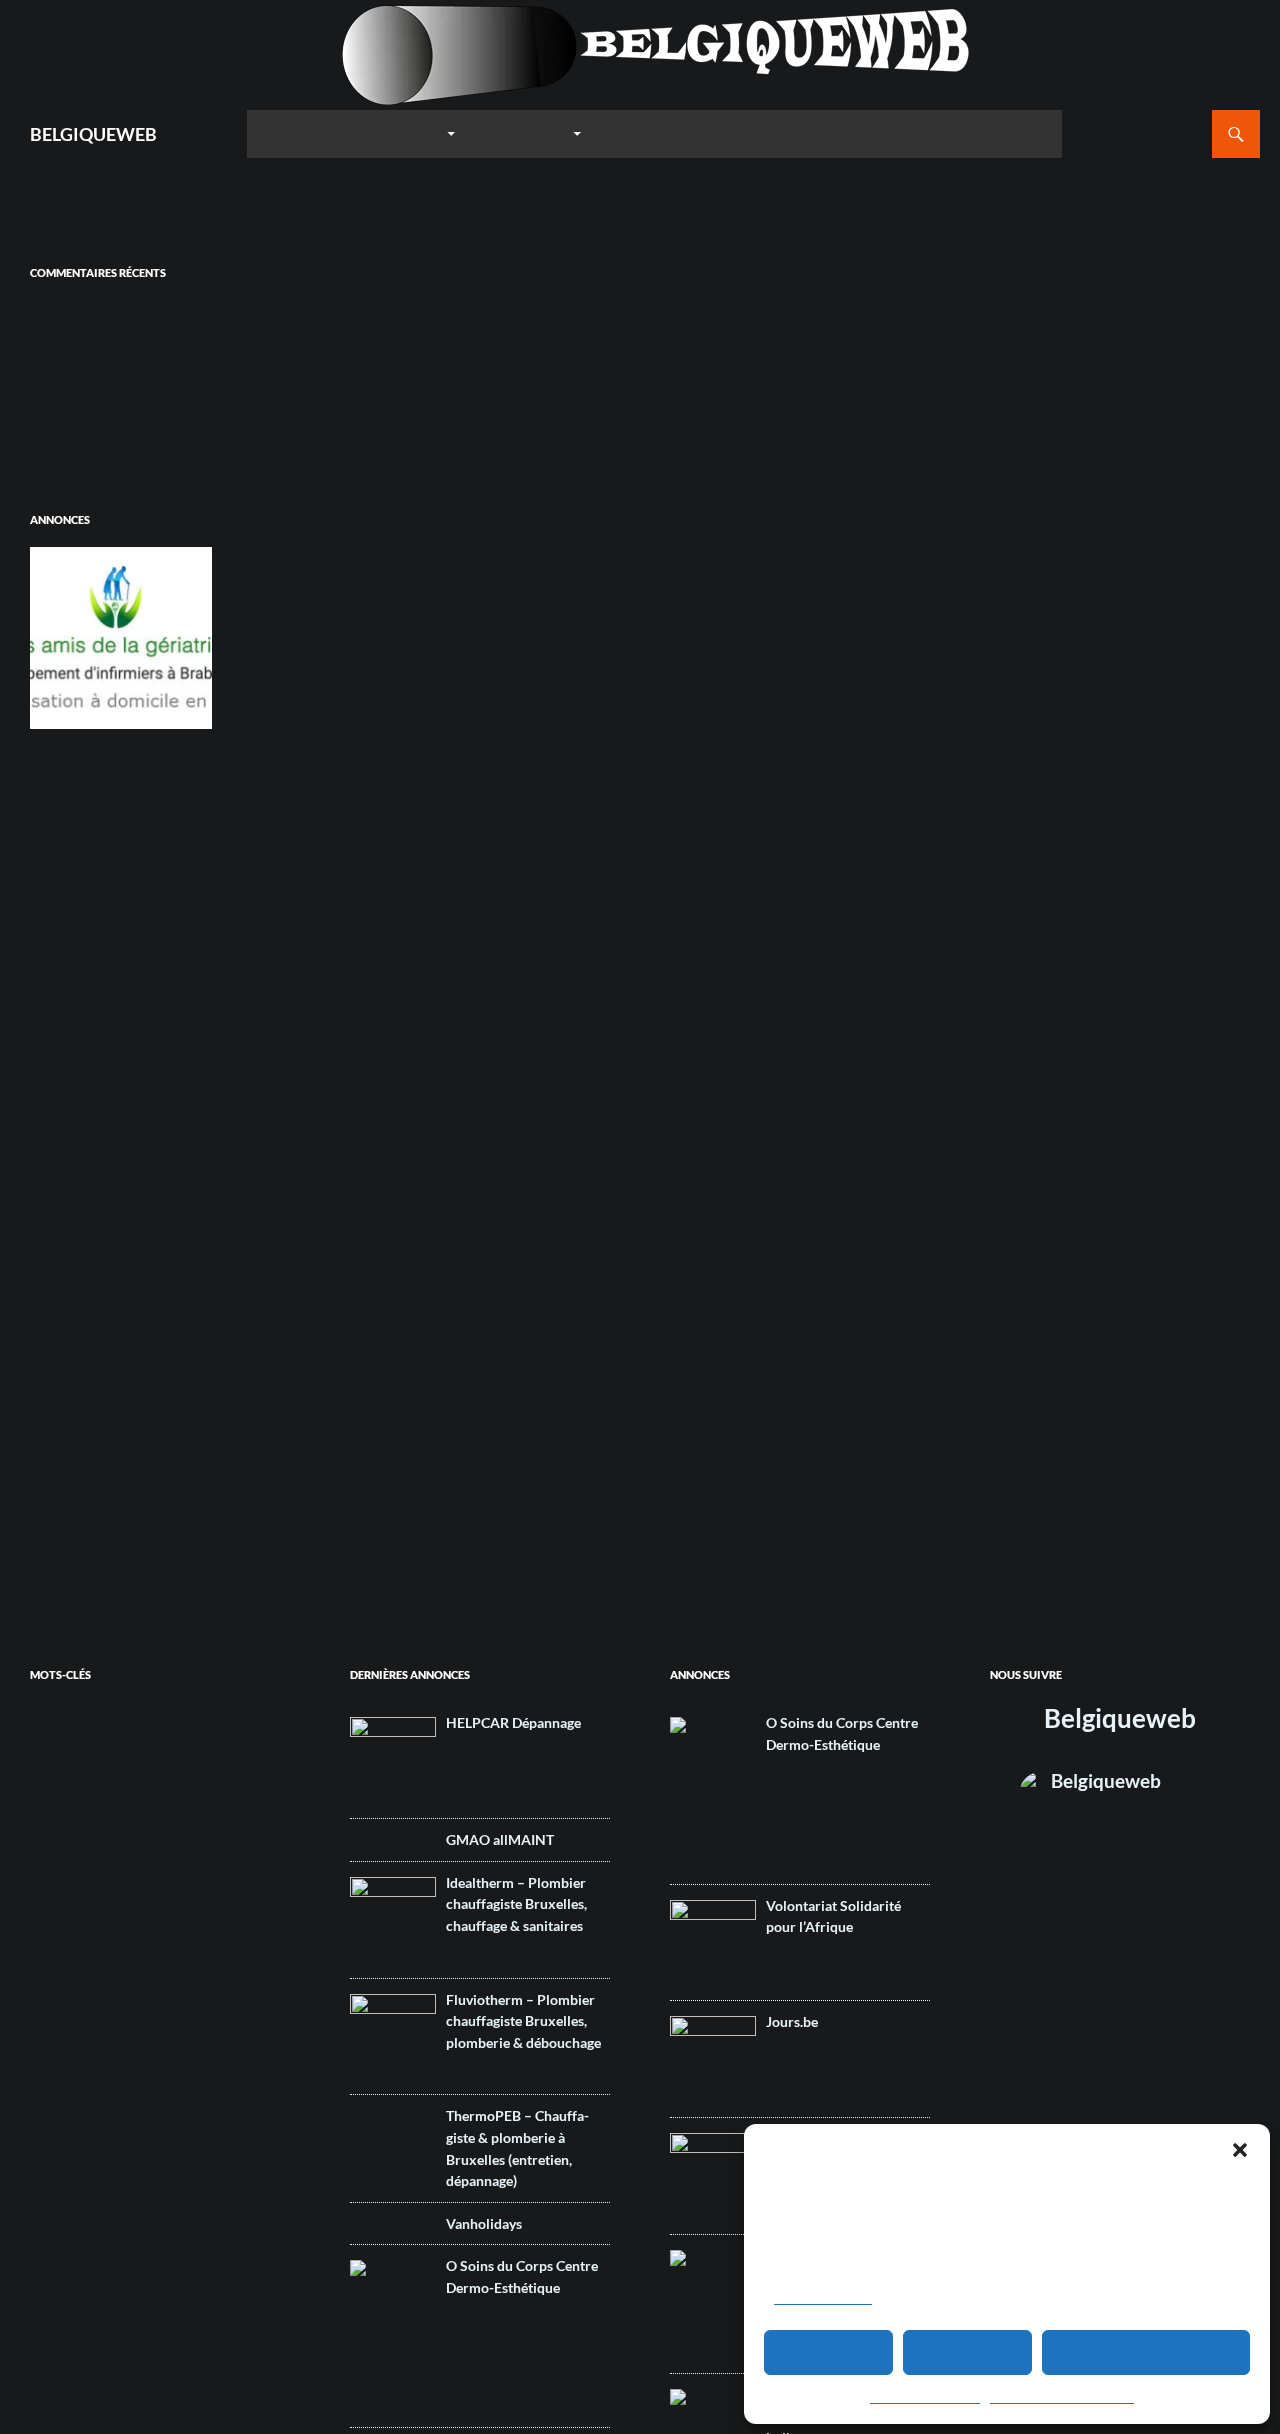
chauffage (197, 1938)
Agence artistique (72, 1805)
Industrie (205, 2017)
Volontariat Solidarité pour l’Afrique (833, 1916)
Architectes (233, 1905)
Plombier (156, 2082)
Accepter (829, 2352)
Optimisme (110, 2064)
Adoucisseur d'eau (75, 1783)
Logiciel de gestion (74, 2042)
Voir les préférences (1146, 2352)
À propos (1015, 133)
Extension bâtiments (79, 2017)
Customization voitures (234, 1970)
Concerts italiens (70, 1970)
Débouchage (61, 1995)
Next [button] (187, 633)
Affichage (145, 1783)
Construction (145, 1970)
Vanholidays (484, 2223)
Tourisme (179, 2164)
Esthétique (233, 1995)
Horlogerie (156, 2017)
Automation (57, 1945)
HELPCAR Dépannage (513, 1722)
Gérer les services (823, 2299)
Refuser (968, 2352)
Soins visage (123, 2164)
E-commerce (150, 1992)
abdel (47, 310)
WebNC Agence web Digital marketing (101, 380)
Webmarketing (92, 2204)
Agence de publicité (115, 1855)
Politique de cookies (925, 2398)
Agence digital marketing (89, 1880)
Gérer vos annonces (877, 133)
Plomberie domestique (192, 2064)
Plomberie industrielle (81, 2082)
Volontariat (55, 2182)
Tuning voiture (239, 2164)
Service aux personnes (210, 2100)
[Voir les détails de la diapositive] (121, 638)
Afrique (201, 1780)
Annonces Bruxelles (116, 1902)
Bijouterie (109, 1945)
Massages (55, 2064)
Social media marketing (130, 2140)
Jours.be (792, 2021)
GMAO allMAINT (500, 1839)
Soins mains (59, 2164)
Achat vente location (210, 1758)
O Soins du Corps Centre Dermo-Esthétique (522, 2276)
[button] (1240, 2150)
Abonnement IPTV (74, 1711)
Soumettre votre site (690, 133)
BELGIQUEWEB (93, 134)
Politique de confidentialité (1062, 2398)
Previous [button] (55, 633)
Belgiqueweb (1120, 1718)
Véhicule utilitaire (123, 2182)
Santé (137, 2100)
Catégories (524, 133)
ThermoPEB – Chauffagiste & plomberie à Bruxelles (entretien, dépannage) (517, 2148)
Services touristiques (81, 2118)
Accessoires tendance (126, 1733)
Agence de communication (145, 1827)
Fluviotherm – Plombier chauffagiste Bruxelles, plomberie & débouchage (523, 2021)
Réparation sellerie (75, 2100)
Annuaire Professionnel (350, 133)
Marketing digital (192, 2039)
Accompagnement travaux (94, 1758)
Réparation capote (224, 2082)
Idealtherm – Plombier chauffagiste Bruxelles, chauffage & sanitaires (516, 1904)
